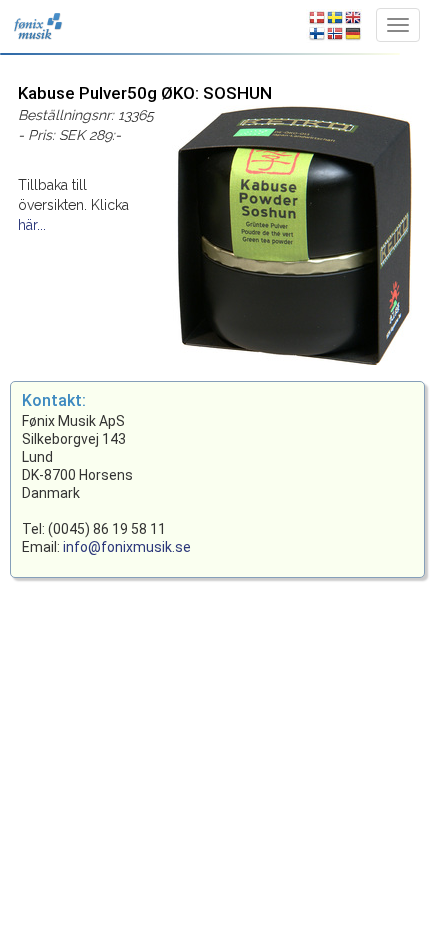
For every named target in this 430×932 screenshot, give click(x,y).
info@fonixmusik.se (127, 547)
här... (32, 225)
